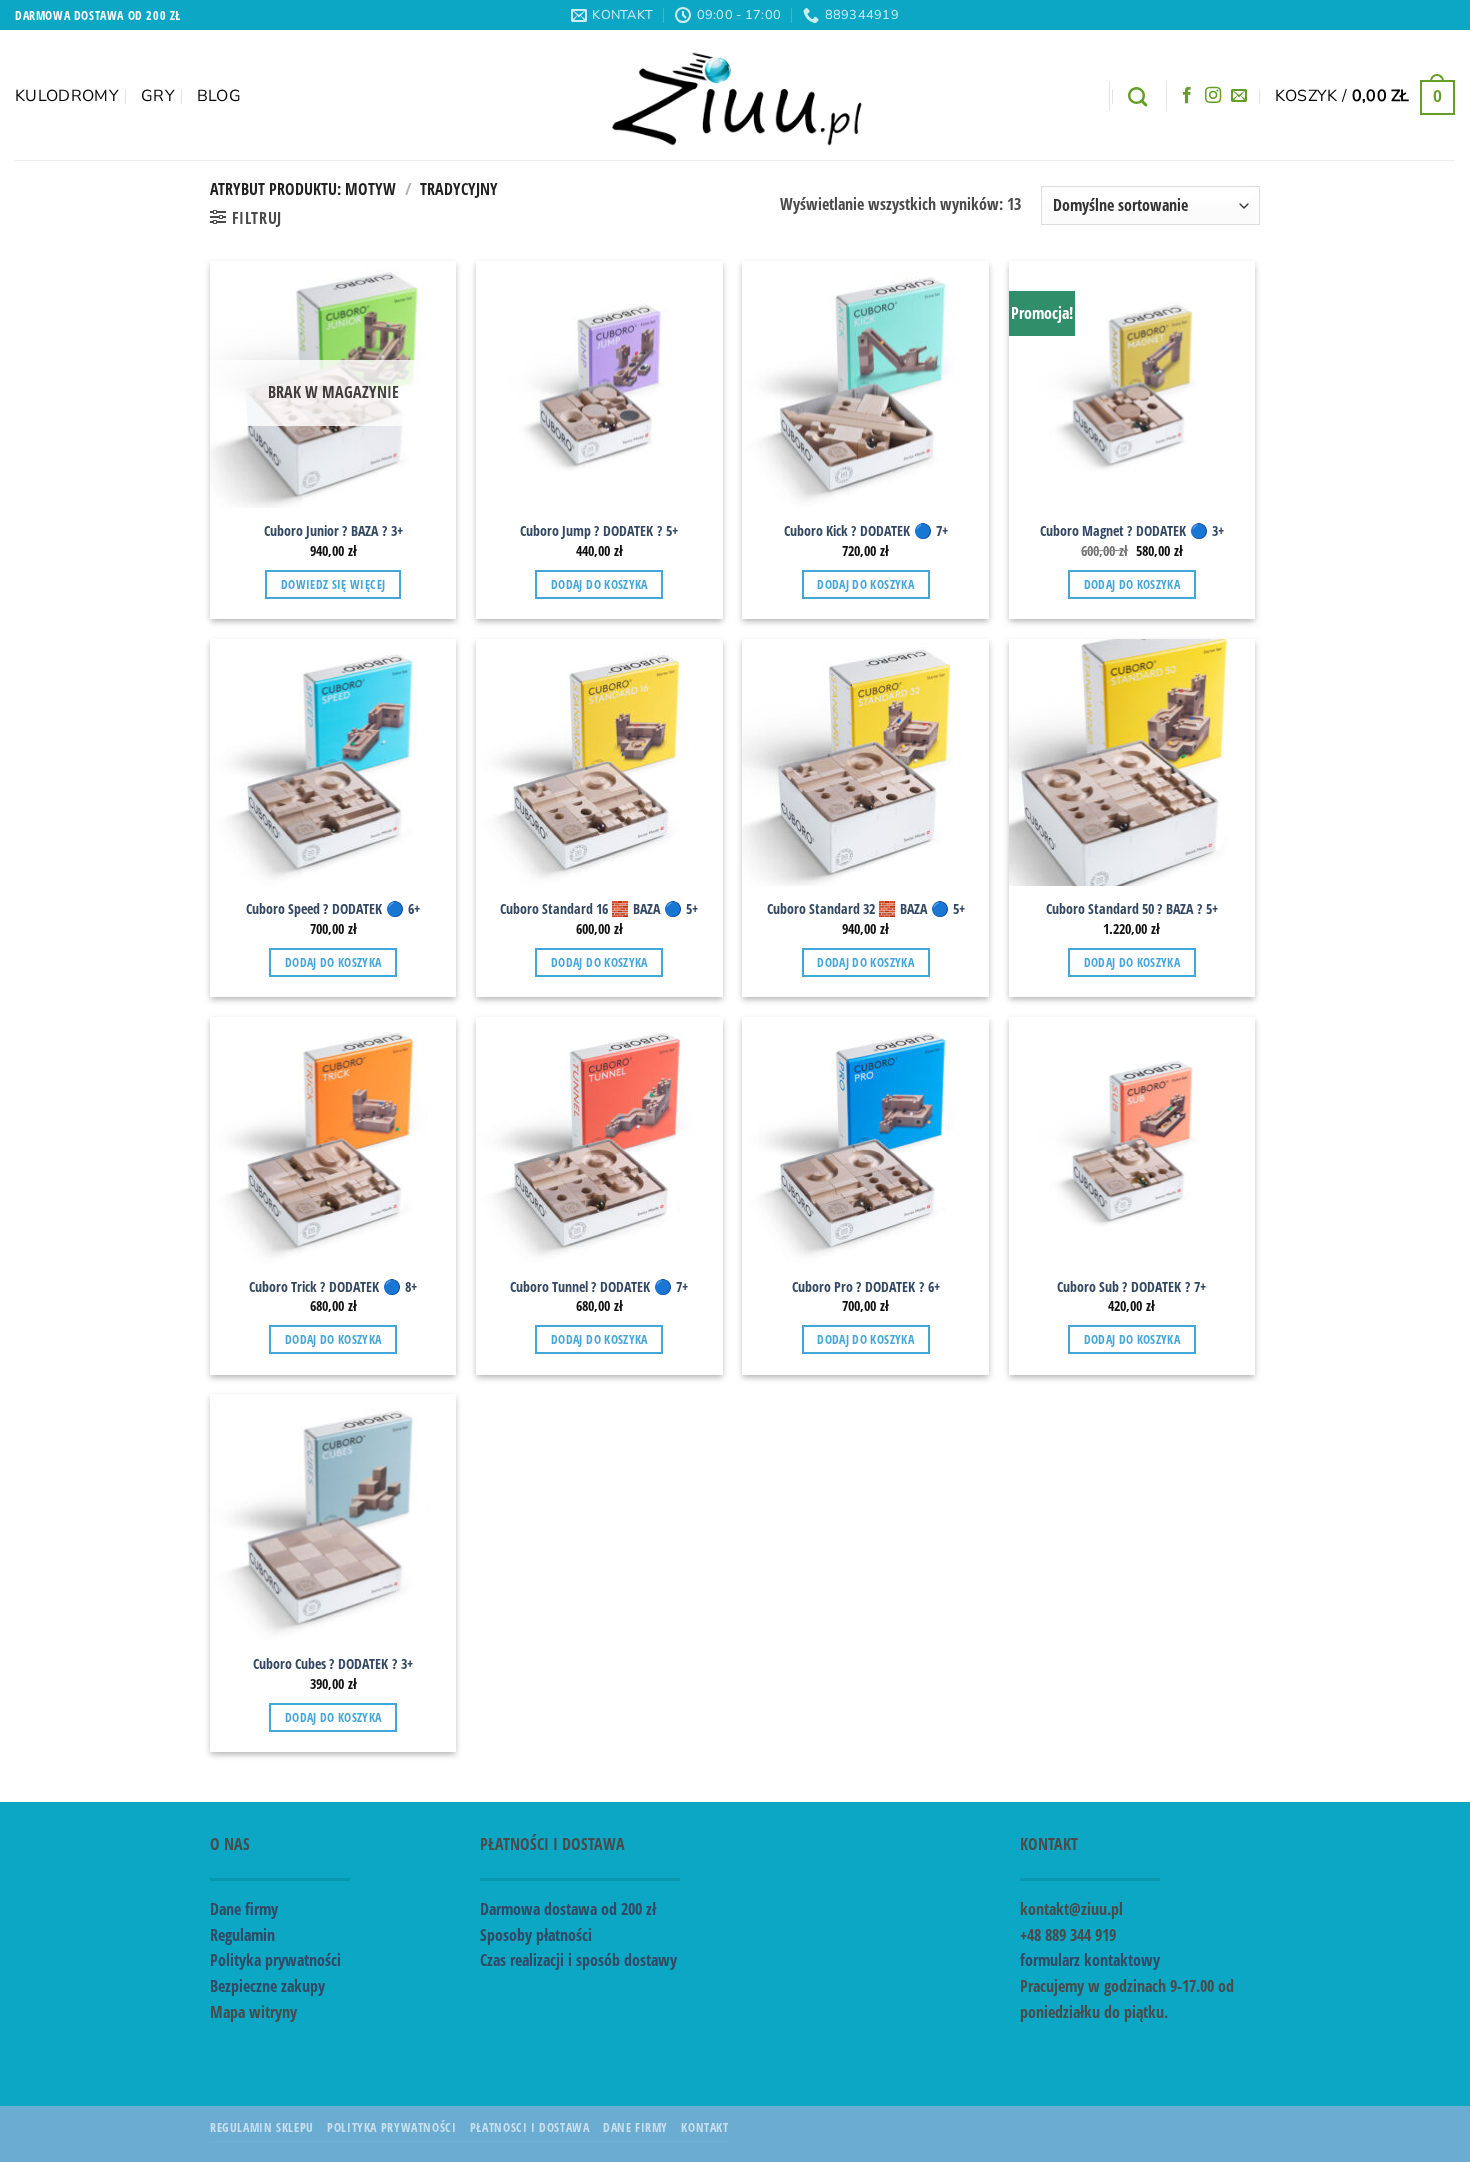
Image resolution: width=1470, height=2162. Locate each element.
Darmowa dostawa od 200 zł (568, 1909)
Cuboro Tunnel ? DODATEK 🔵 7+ (599, 1287)
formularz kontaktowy (1090, 1960)
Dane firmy (244, 1909)
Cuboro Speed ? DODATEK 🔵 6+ (333, 909)
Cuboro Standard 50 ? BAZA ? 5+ (1132, 909)
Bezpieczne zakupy (267, 1986)
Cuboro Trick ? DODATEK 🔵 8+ (333, 1287)
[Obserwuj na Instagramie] (1213, 96)
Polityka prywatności (275, 1960)
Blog (219, 96)
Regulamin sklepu (262, 2127)
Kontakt (704, 2127)
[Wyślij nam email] (1239, 96)
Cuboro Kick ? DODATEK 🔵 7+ (866, 531)
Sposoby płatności (536, 1935)
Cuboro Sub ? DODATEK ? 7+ (1131, 1287)
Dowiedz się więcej (333, 584)
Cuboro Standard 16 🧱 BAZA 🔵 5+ (599, 909)
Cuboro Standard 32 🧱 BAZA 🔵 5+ (866, 909)
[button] (1365, 96)
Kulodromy (67, 96)
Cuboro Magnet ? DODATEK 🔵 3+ (1132, 531)
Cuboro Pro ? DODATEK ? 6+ (866, 1287)
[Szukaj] (1137, 96)
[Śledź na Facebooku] (1187, 96)
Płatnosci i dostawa (530, 2127)
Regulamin (242, 1935)
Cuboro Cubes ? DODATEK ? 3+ (333, 1664)
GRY (158, 96)
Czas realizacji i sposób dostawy (578, 1960)
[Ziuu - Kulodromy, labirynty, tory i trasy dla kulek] (735, 95)
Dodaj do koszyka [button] (599, 584)
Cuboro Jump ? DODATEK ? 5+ (599, 531)
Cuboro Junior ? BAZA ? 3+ (333, 531)
